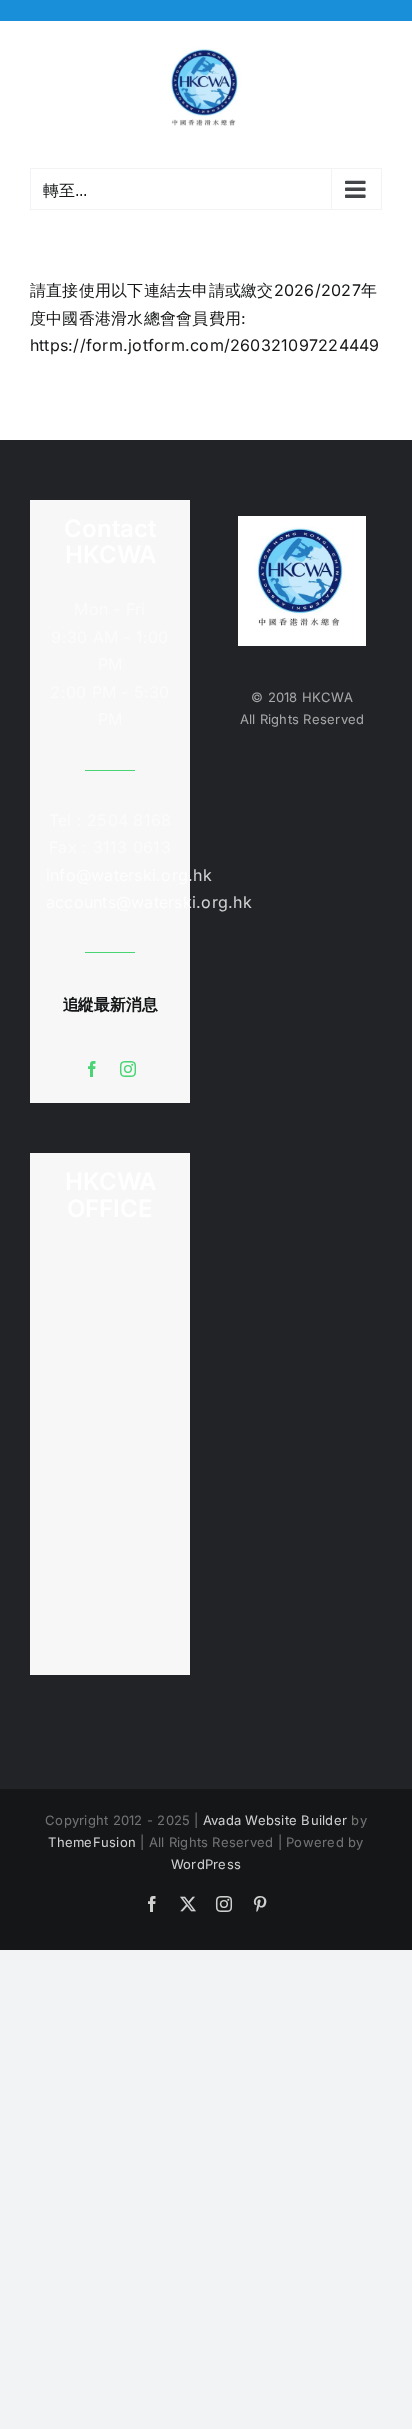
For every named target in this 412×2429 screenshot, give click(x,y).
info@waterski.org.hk (110, 875)
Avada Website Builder (275, 1820)
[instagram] (128, 1069)
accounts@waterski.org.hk (149, 902)
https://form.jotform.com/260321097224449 (205, 345)
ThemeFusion (92, 1842)
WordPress (206, 1864)
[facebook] (92, 1069)
